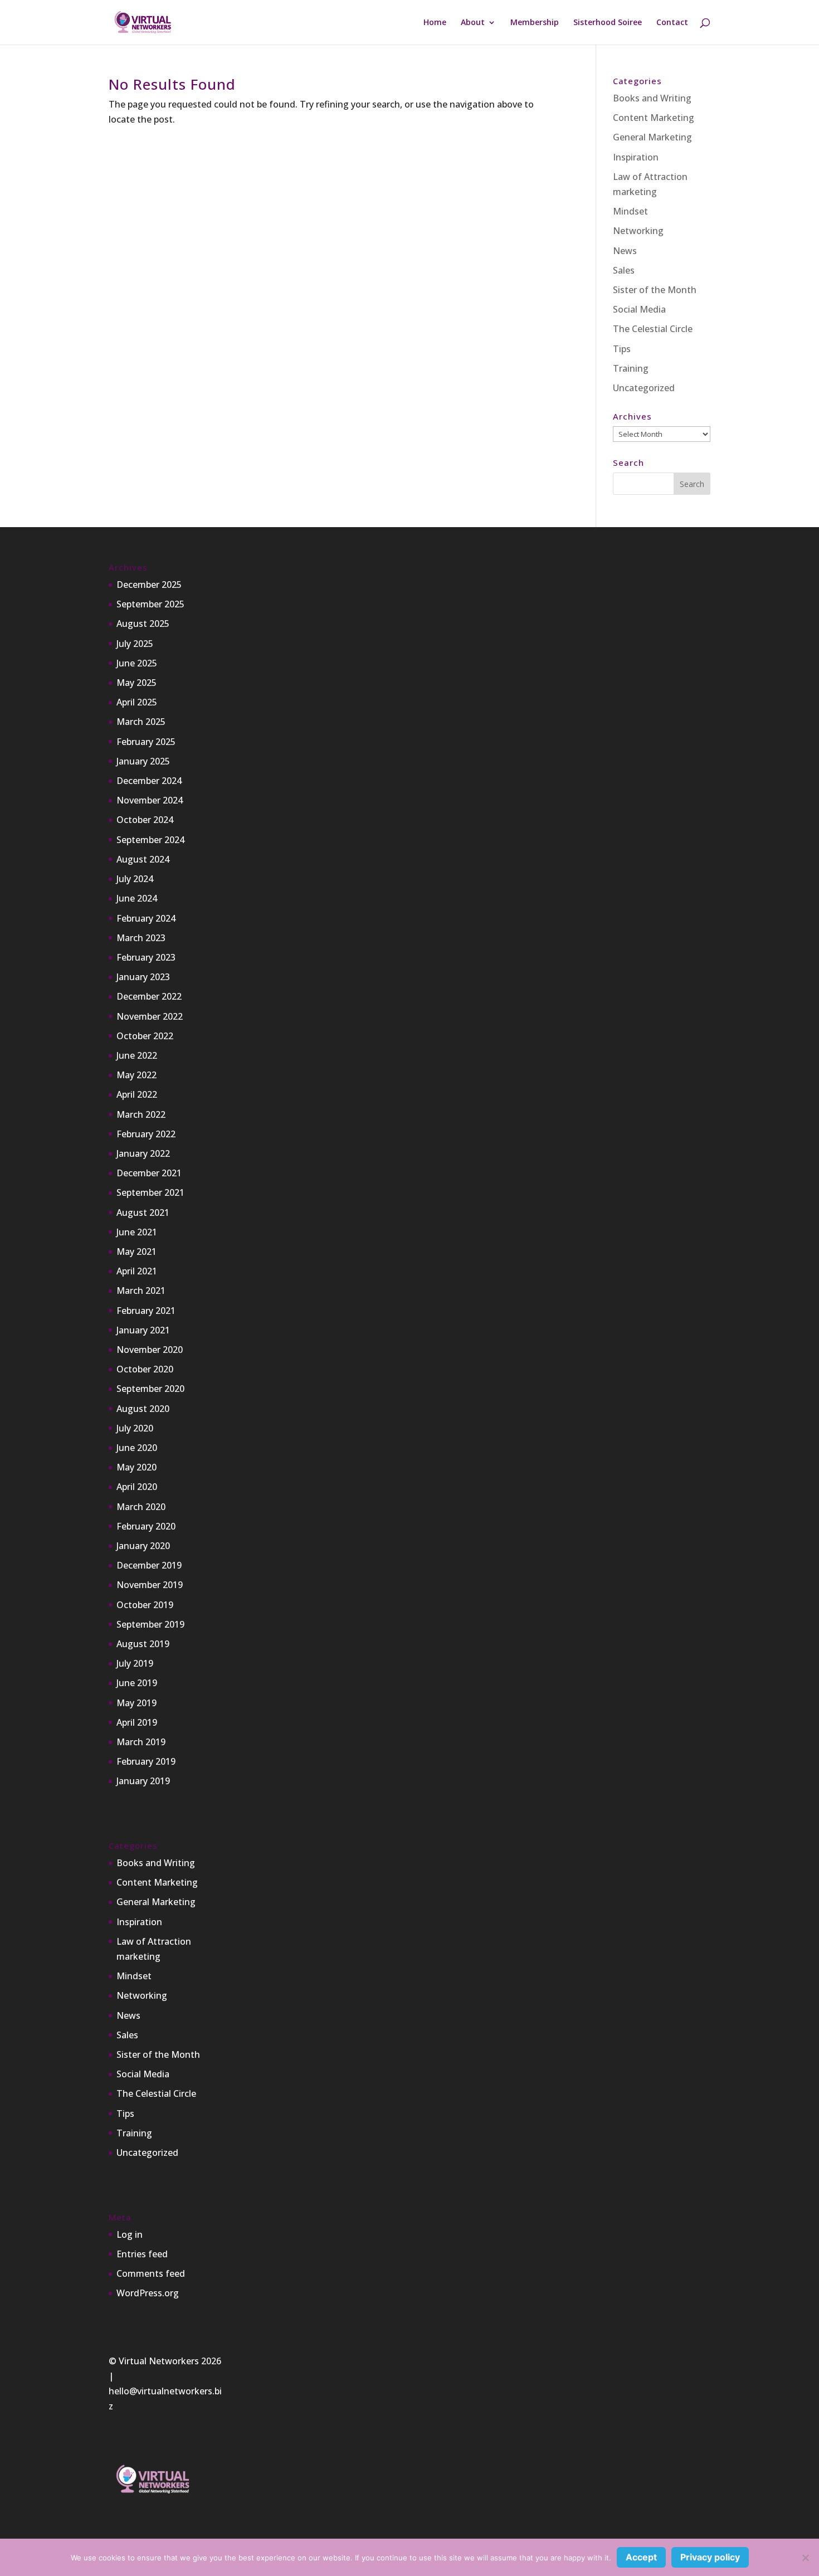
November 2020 (150, 1350)
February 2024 (146, 918)
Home (435, 23)
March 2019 (141, 1742)
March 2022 (141, 1114)
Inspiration (636, 157)
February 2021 (146, 1311)
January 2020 (143, 1546)
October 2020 (145, 1369)
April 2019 (137, 1722)
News (625, 251)
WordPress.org (148, 2293)
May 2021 (136, 1252)
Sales (624, 270)
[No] (805, 2558)
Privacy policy (710, 2557)
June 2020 (137, 1448)
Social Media (639, 309)
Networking (638, 231)
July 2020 (135, 1428)
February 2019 (146, 1761)
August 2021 (143, 1212)
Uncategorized (644, 388)
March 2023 (141, 938)
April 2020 (137, 1487)
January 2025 (143, 761)
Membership (535, 23)
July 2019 (135, 1663)
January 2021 (143, 1330)
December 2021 (149, 1173)
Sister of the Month (655, 290)
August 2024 (143, 859)
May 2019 (136, 1703)
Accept (641, 2557)
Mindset (630, 211)
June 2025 (137, 663)
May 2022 (136, 1075)
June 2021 (137, 1232)
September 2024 (150, 840)
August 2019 (143, 1644)
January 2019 (143, 1781)
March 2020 (141, 1507)
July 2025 (135, 644)
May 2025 (136, 683)
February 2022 (146, 1134)
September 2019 (150, 1624)
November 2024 (150, 800)
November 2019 (150, 1585)
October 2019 (145, 1605)
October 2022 (145, 1036)
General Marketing (652, 137)
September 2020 (150, 1389)
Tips (622, 349)
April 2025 (137, 702)
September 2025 (150, 604)
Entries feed (142, 2254)
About (473, 23)
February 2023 (146, 957)
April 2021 (137, 1271)
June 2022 (137, 1055)
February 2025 (146, 742)
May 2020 (136, 1467)
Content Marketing (654, 118)
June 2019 (137, 1683)
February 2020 (146, 1526)
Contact (672, 23)
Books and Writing (652, 98)
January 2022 (143, 1153)
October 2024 (145, 820)
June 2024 (137, 898)
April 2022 (137, 1094)
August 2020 (143, 1409)
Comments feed (151, 2273)
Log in (130, 2234)
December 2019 (149, 1565)
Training (631, 368)
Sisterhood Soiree (608, 23)
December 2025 (149, 585)
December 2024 (149, 781)
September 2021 (150, 1192)
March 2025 (141, 722)
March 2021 (141, 1291)
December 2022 (149, 996)
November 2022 (150, 1016)
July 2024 (135, 879)
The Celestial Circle (653, 329)
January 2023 (143, 977)
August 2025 (143, 624)
